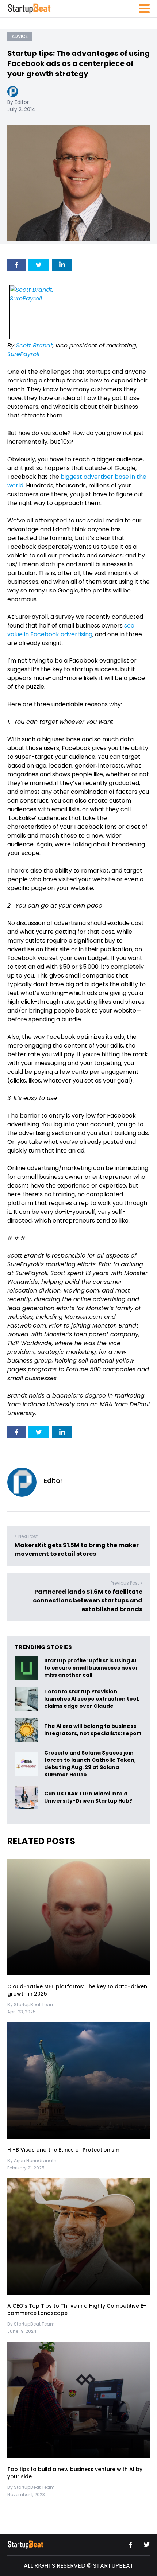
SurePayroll (23, 354)
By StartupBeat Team (31, 2004)
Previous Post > (127, 1583)
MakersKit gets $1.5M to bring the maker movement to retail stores (77, 1549)
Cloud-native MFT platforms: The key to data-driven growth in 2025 (77, 1990)
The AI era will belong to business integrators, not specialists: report (93, 1730)
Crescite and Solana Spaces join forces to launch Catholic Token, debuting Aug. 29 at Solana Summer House (90, 1764)
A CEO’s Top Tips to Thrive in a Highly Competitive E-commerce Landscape (77, 2309)
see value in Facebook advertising (71, 630)
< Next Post (26, 1536)
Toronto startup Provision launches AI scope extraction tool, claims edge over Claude (92, 1699)
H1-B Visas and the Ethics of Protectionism (63, 2150)
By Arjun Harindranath (32, 2161)
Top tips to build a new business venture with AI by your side (75, 2473)
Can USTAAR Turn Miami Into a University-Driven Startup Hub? (88, 1798)
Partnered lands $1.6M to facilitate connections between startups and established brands (88, 1600)
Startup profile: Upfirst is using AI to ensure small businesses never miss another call (91, 1668)
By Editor (18, 102)
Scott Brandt (34, 345)
